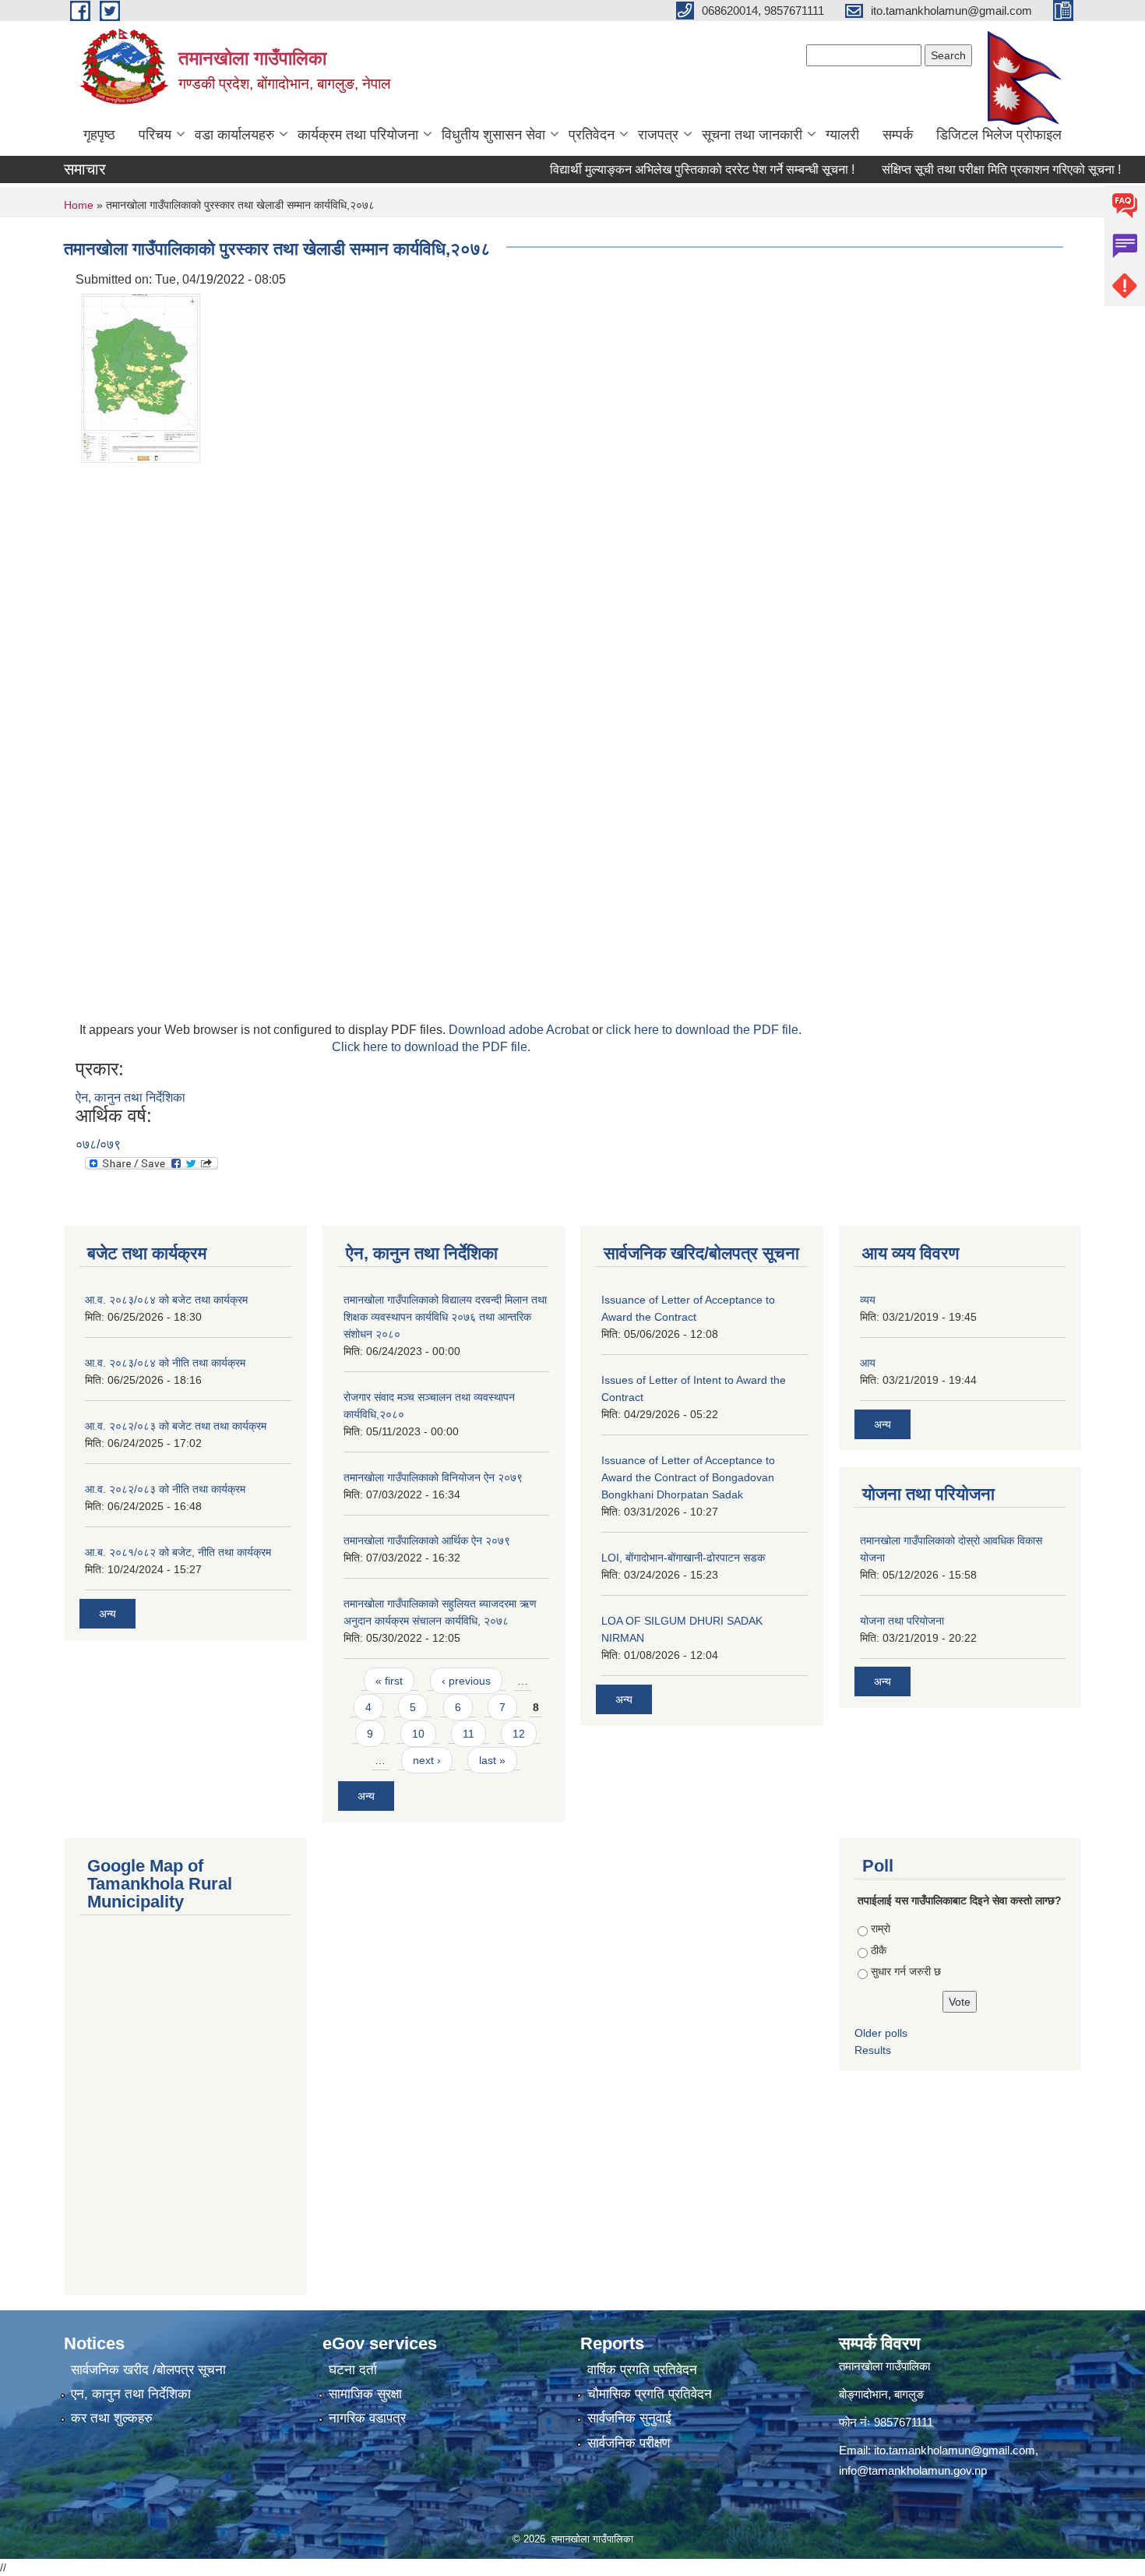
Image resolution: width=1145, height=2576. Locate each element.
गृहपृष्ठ (99, 135)
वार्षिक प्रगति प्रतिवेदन (642, 2370)
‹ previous (466, 1681)
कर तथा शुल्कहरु (112, 2418)
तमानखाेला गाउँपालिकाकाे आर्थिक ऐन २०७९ (427, 1540)
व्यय (868, 1300)
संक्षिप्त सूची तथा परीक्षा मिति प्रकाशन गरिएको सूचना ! (958, 169)
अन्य (107, 1614)
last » (492, 1760)
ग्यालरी (842, 135)
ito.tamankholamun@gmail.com (955, 2450)
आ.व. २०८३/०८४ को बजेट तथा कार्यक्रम (166, 1300)
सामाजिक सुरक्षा (365, 2394)
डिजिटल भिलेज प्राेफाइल (999, 135)
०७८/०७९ (98, 1144)
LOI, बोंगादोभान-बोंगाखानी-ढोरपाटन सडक (683, 1558)
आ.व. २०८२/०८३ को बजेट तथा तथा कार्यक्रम (176, 1426)
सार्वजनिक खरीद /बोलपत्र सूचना (148, 2370)
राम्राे (881, 1928)
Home (79, 205)
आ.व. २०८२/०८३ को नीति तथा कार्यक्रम (165, 1489)
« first (389, 1681)
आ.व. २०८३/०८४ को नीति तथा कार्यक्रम (165, 1363)
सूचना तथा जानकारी (752, 135)
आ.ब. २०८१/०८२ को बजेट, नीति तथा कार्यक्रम (178, 1552)
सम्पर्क (898, 135)
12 (519, 1734)
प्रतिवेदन (592, 135)
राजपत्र (658, 135)
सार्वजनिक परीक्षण (629, 2443)
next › (427, 1760)
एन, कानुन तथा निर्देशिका (131, 2394)
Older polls (881, 2033)
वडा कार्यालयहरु (234, 135)
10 (418, 1734)
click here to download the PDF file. (704, 1030)
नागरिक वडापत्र (367, 2418)
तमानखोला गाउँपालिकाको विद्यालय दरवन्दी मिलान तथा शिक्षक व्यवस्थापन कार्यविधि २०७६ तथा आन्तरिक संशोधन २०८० (445, 1317)
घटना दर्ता (353, 2370)
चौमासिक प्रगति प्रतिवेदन (650, 2394)
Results (873, 2050)
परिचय (155, 135)
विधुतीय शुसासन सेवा (493, 135)
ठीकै (879, 1950)
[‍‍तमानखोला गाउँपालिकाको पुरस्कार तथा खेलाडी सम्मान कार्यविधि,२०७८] (140, 377)
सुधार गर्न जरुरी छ (906, 1971)
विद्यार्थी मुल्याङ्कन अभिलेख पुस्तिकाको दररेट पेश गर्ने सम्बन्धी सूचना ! (659, 169)
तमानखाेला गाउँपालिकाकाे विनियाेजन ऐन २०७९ (433, 1477)
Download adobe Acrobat (520, 1030)
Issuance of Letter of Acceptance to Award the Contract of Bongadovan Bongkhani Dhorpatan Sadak (688, 1477)
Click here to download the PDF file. (431, 1047)
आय (868, 1363)
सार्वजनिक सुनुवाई (629, 2418)
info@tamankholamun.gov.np (913, 2470)
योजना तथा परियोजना (902, 1621)
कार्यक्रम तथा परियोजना (358, 135)
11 (469, 1734)
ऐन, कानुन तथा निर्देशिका (130, 1097)
